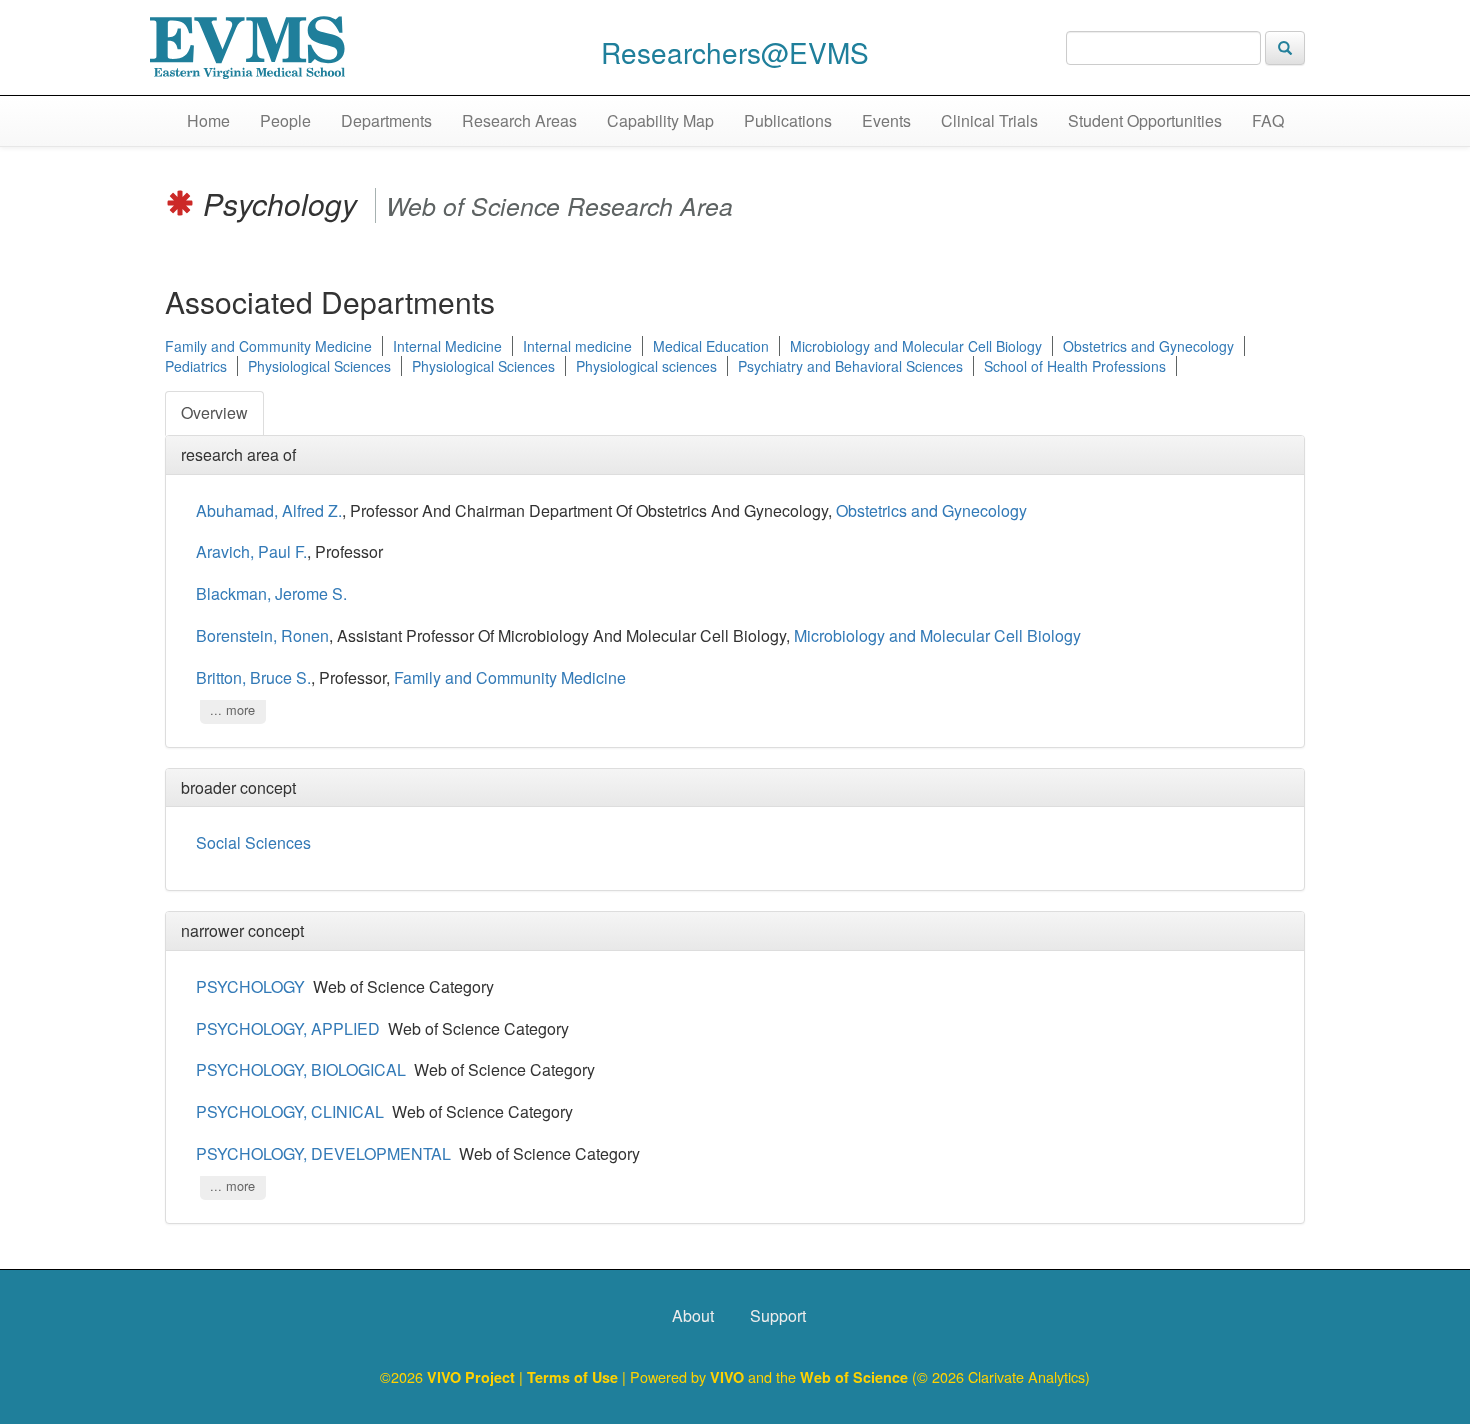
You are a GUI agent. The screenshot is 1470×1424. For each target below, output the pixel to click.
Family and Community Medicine (268, 346)
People (285, 120)
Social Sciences (253, 842)
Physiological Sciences (319, 366)
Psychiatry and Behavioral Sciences (850, 366)
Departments (386, 120)
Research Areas (519, 120)
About (693, 1315)
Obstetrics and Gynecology (1148, 346)
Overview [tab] (214, 412)
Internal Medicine (447, 346)
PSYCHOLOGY (250, 986)
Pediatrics (196, 366)
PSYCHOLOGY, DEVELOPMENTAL (323, 1153)
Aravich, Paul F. (251, 551)
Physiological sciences (646, 366)
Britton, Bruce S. (253, 677)
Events (886, 120)
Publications (788, 120)
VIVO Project (473, 1377)
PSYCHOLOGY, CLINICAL (290, 1111)
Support (778, 1315)
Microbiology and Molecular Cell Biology (916, 346)
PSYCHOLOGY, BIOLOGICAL (301, 1069)
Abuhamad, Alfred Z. (269, 510)
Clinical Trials (989, 120)
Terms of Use (574, 1377)
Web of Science (854, 1377)
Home (208, 120)
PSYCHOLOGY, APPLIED (288, 1028)
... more (232, 710)
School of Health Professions (1075, 366)
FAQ (1268, 120)
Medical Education (711, 346)
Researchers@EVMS (735, 52)
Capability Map (660, 120)
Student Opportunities (1145, 120)
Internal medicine (577, 346)
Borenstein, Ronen (262, 635)
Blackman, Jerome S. (271, 593)
